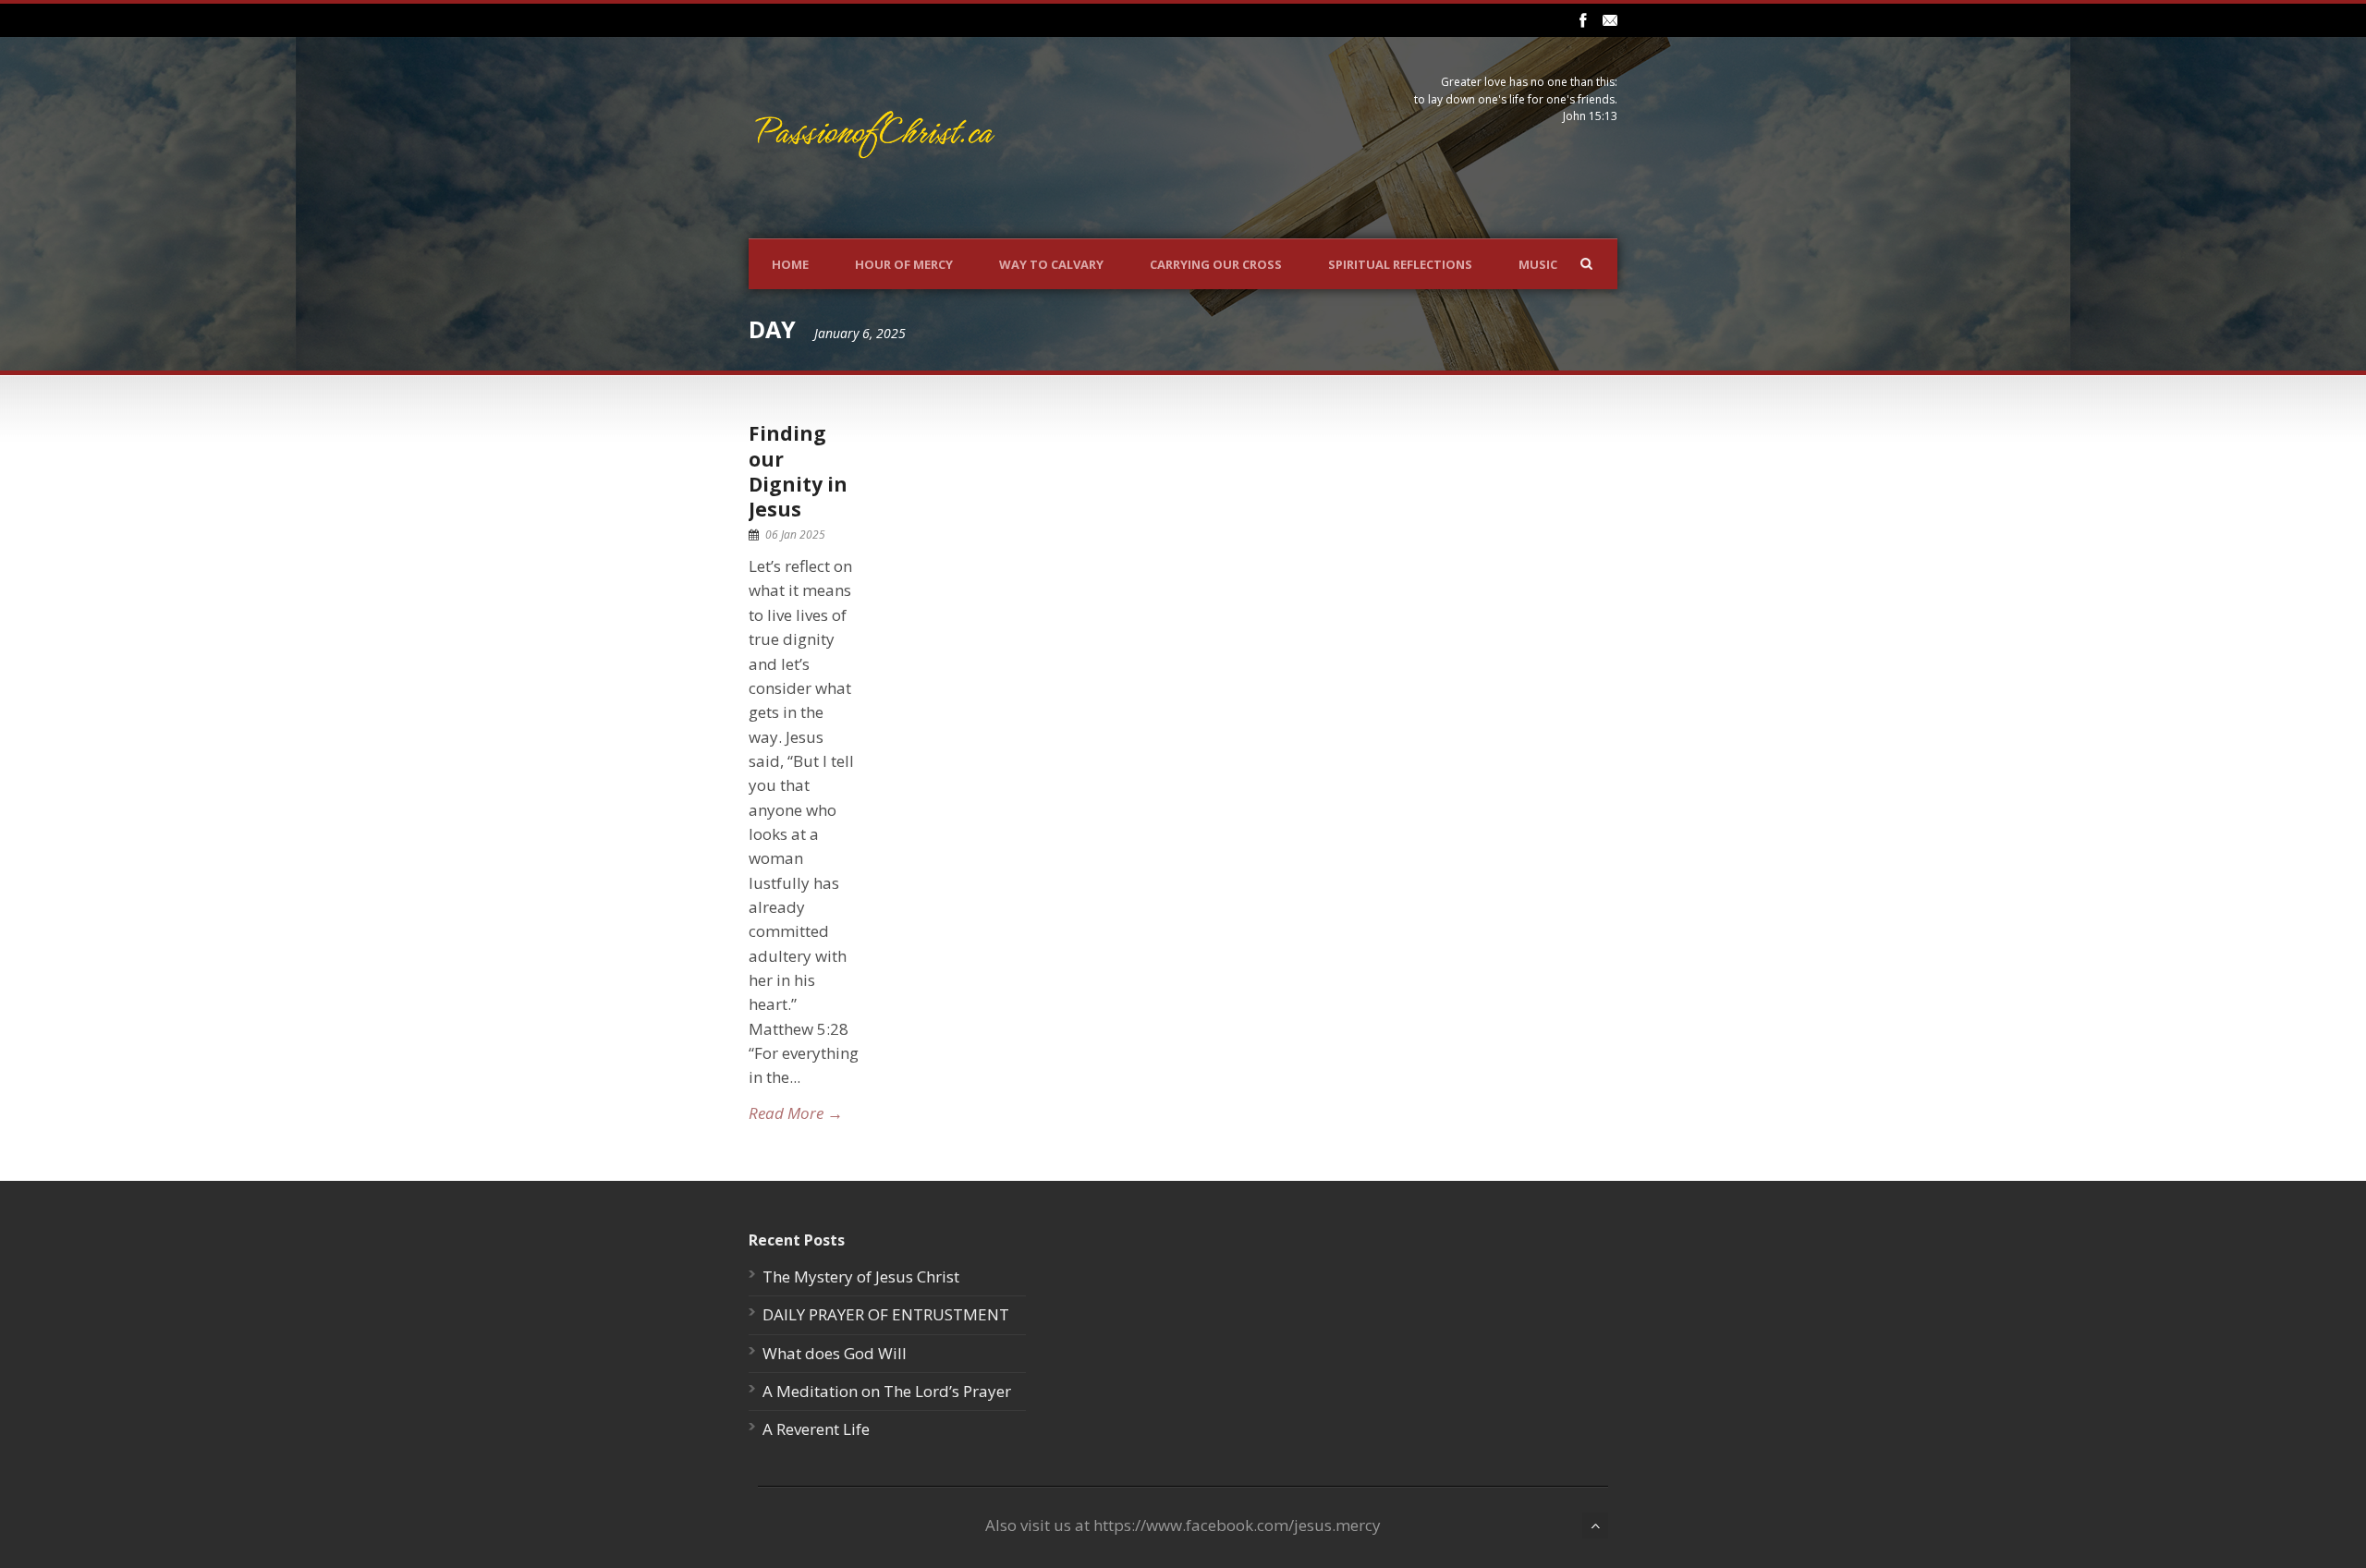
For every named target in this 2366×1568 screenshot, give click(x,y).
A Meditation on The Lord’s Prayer (887, 1391)
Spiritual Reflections (1400, 264)
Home (790, 264)
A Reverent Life (816, 1429)
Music (1538, 264)
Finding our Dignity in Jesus (798, 471)
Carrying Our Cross (1216, 264)
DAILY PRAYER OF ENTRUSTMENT (886, 1314)
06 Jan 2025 (795, 535)
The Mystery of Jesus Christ (861, 1276)
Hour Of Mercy (904, 264)
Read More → (796, 1113)
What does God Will (835, 1353)
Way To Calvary (1051, 264)
